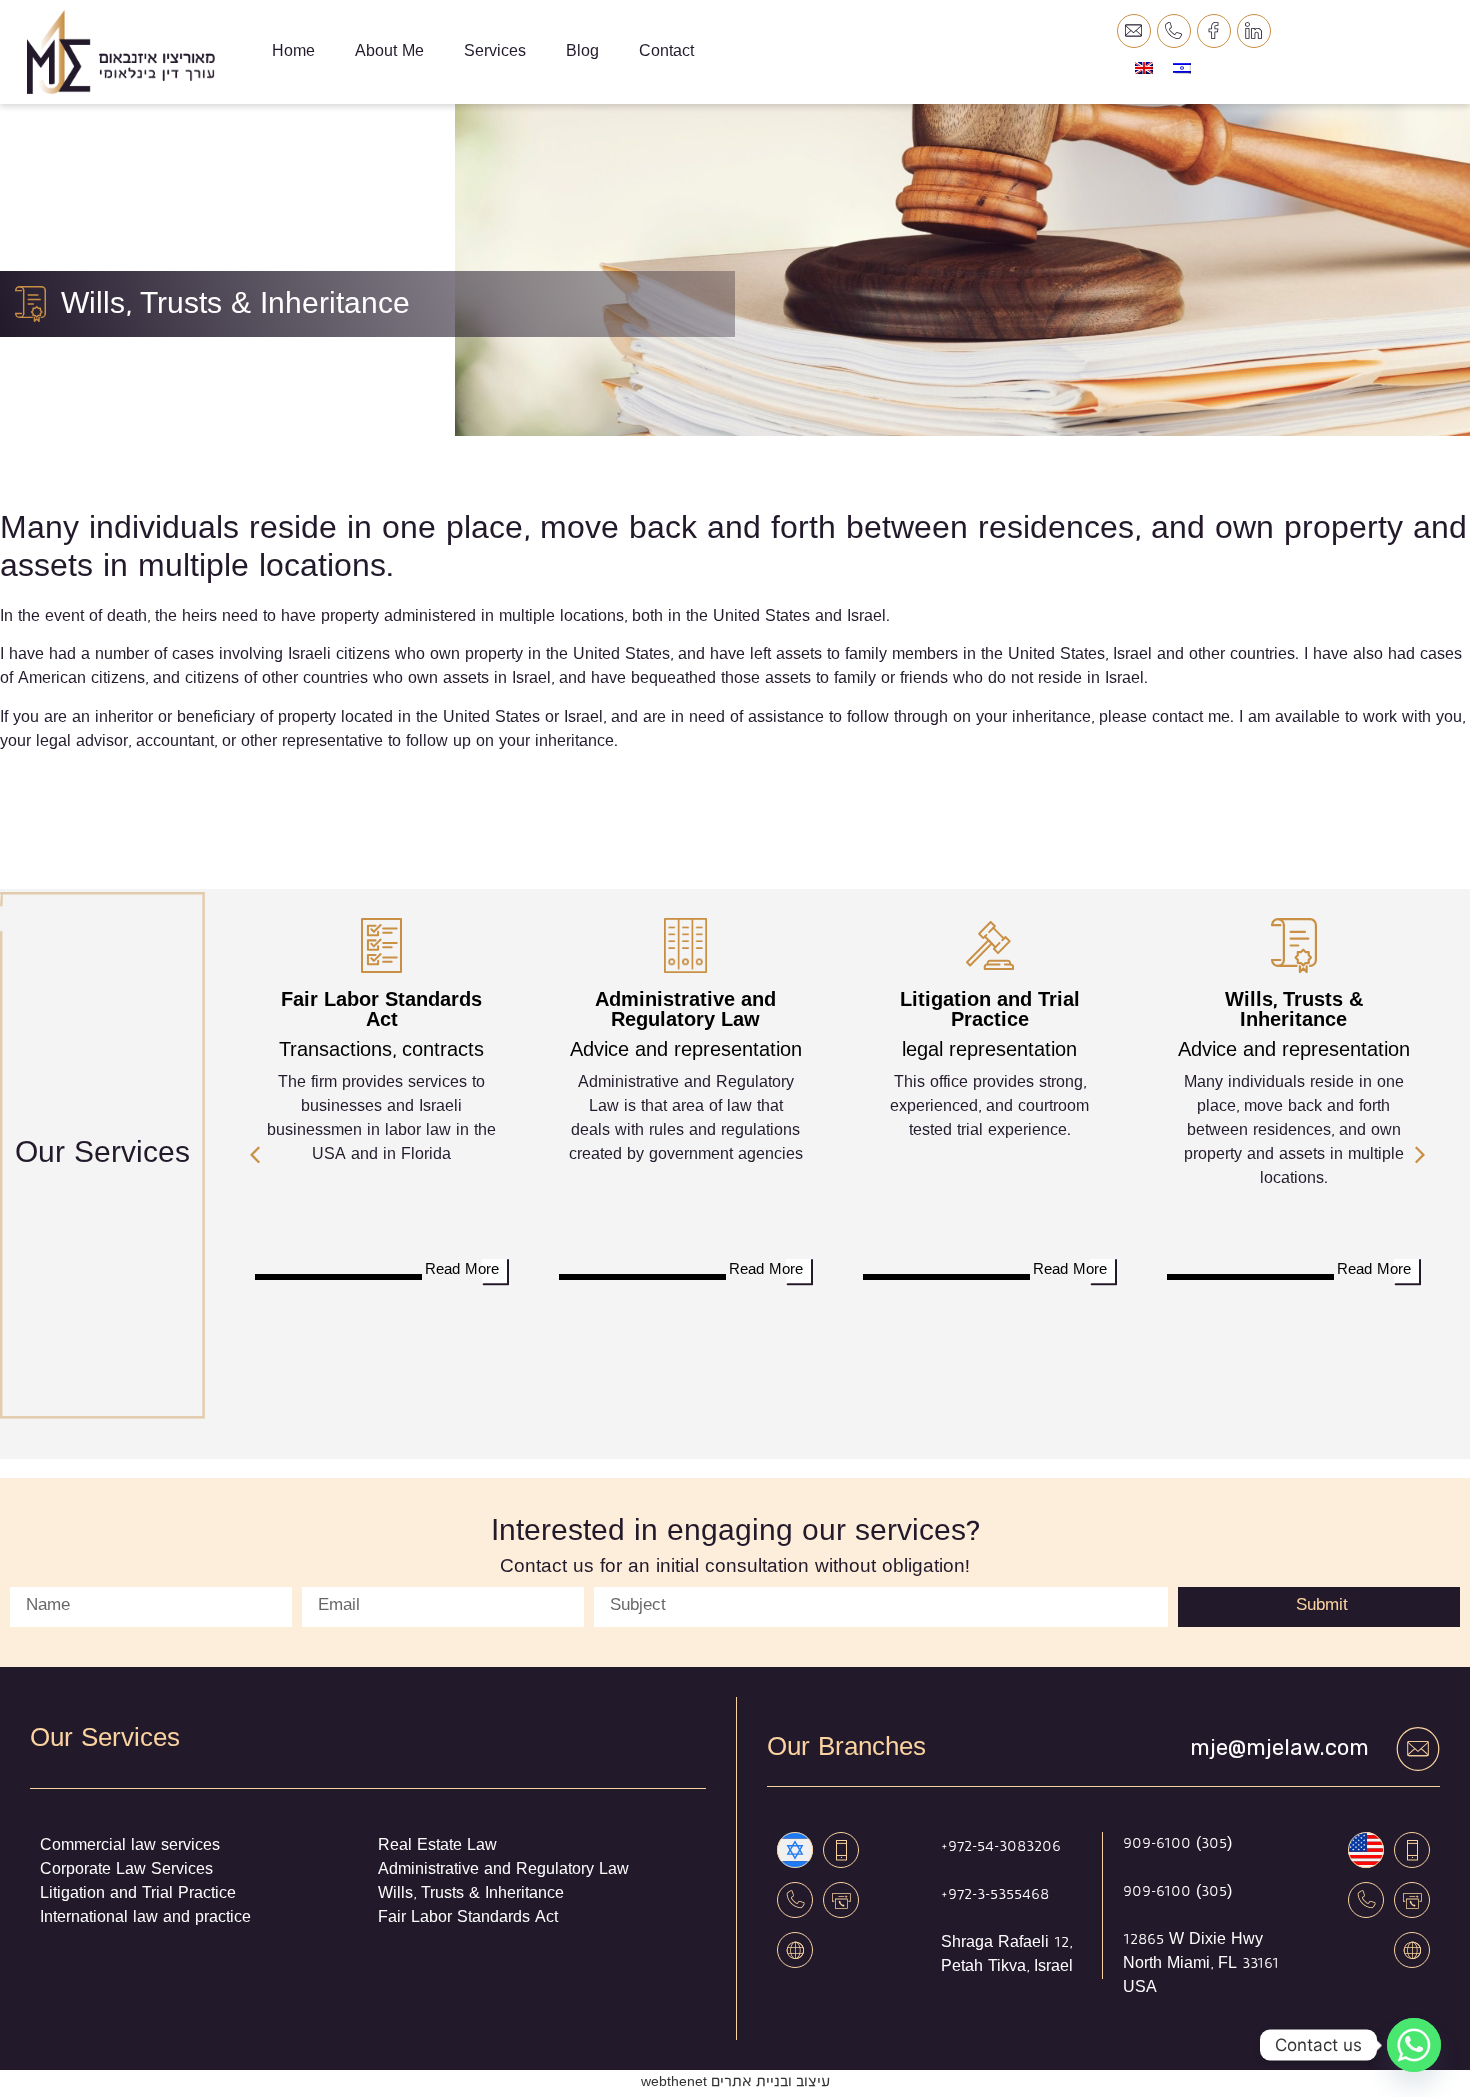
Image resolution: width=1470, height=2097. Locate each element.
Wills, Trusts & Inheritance (1294, 1011)
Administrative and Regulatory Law (685, 1011)
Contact (666, 52)
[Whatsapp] (1414, 2045)
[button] (255, 1155)
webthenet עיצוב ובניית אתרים (735, 2083)
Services (495, 52)
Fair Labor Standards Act (381, 1011)
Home (293, 52)
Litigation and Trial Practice (990, 1011)
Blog (582, 52)
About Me (389, 52)
